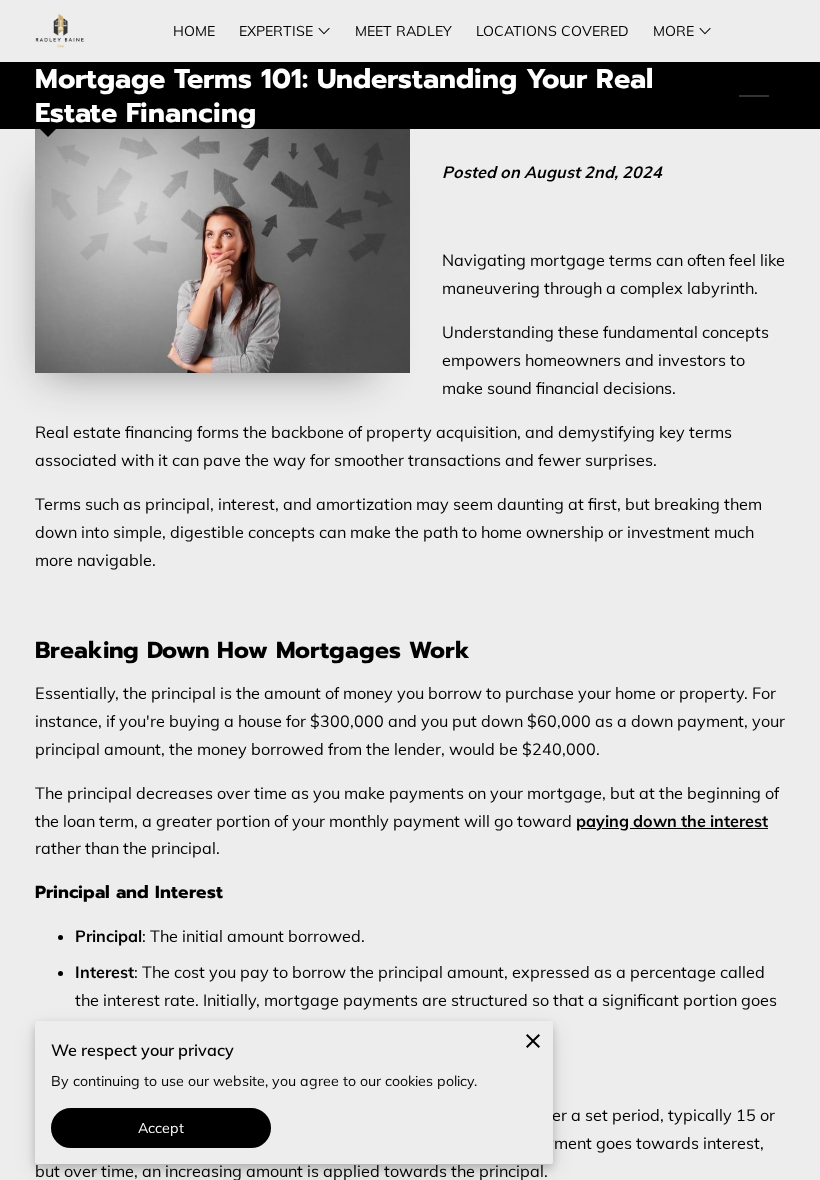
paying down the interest (672, 821)
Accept (161, 1128)
